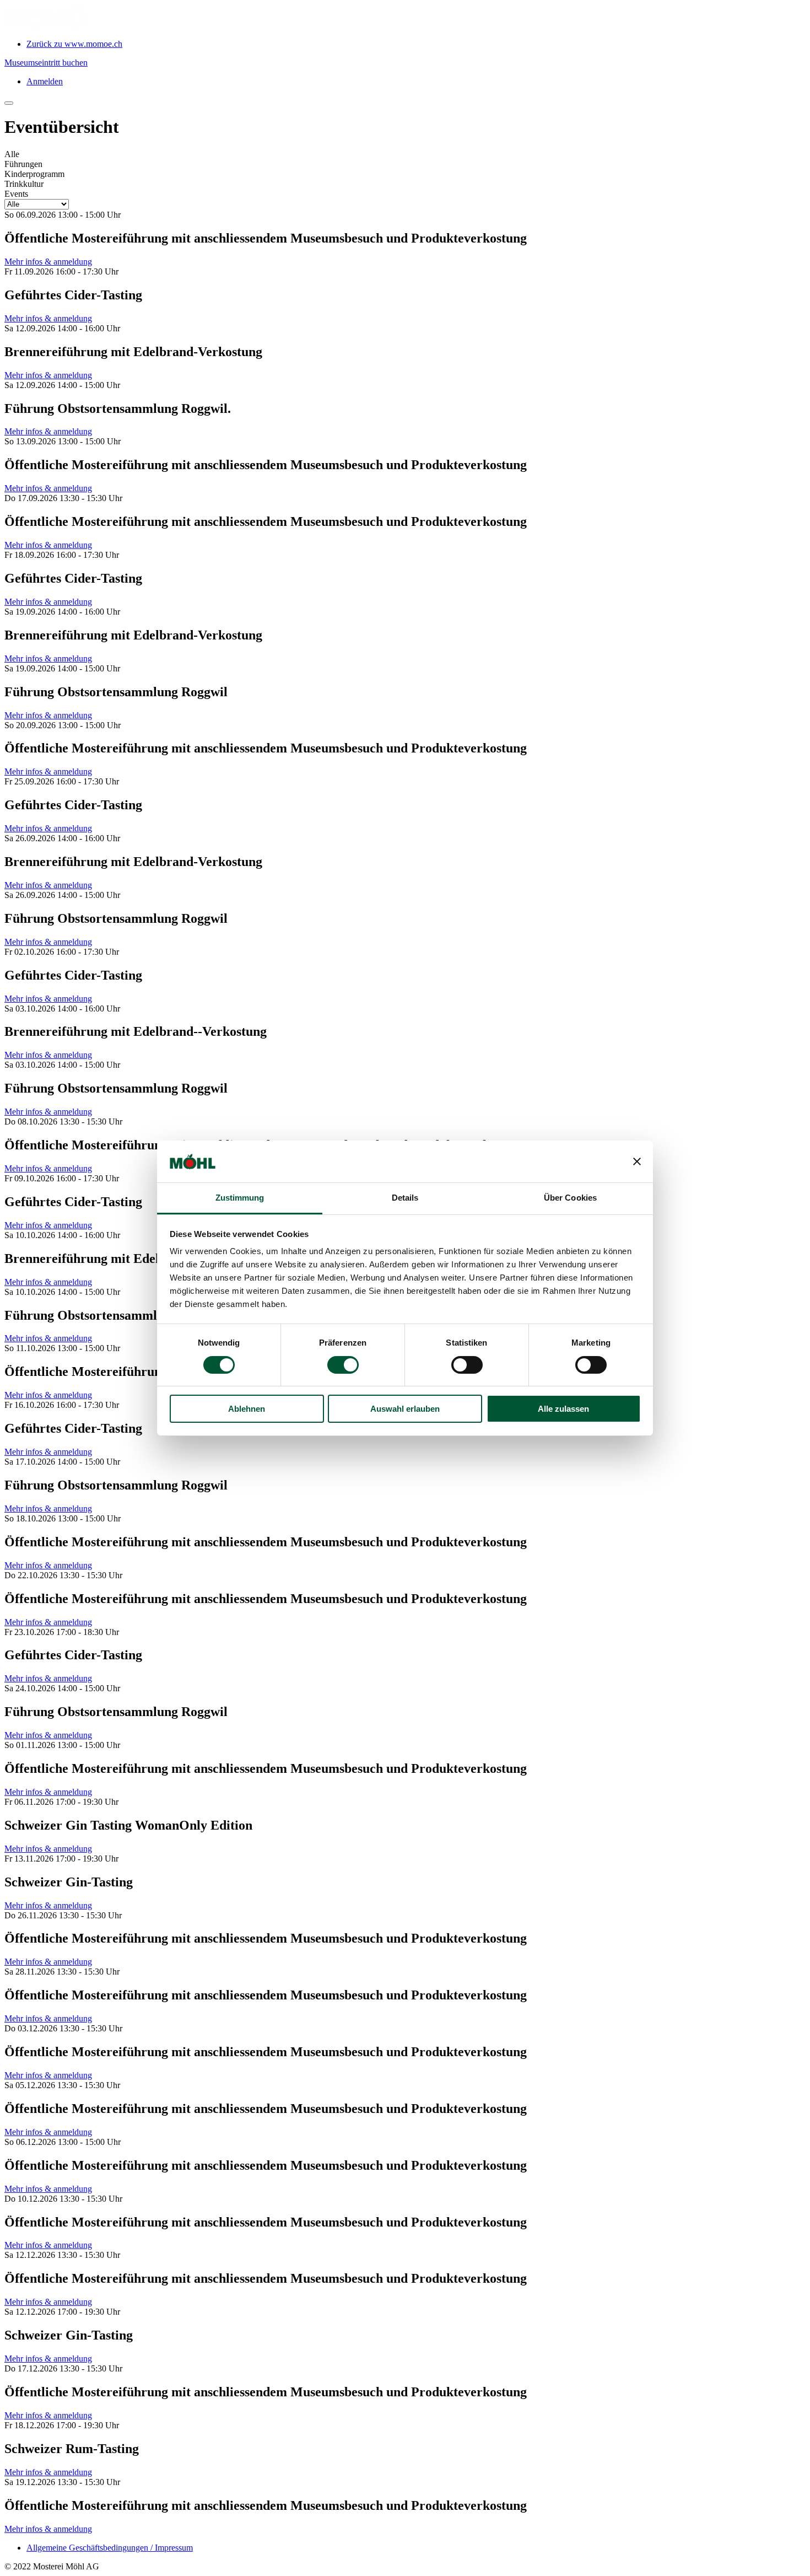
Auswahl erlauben (405, 1409)
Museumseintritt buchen (46, 63)
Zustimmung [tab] (240, 1198)
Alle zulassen (563, 1409)
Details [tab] (405, 1198)
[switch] (343, 1365)
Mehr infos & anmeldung (48, 262)
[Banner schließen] (637, 1161)
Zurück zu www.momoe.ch (74, 44)
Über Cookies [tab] (570, 1198)
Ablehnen (247, 1409)
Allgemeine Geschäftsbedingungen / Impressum (110, 2548)
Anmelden (45, 81)
